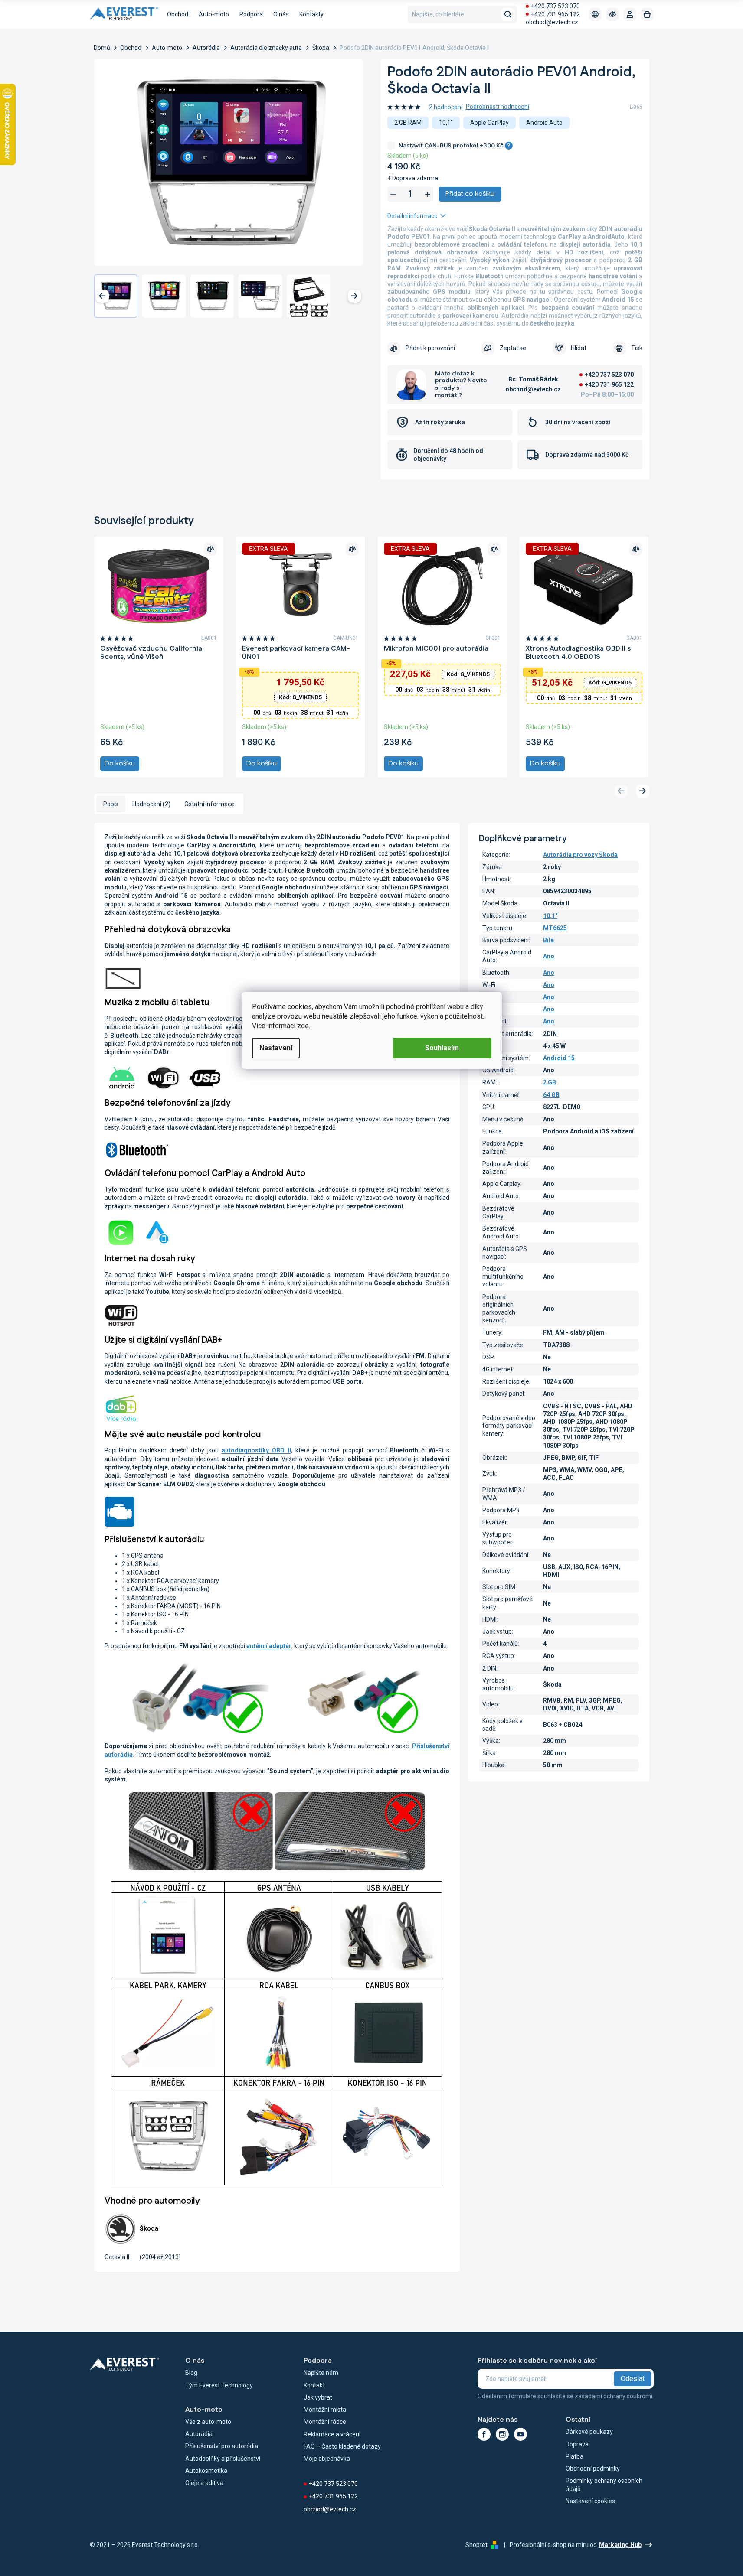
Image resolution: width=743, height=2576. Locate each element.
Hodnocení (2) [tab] (151, 804)
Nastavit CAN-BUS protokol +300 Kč (455, 146)
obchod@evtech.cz (552, 22)
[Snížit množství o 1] (393, 194)
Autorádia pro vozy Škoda (580, 855)
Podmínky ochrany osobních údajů (604, 2485)
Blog (191, 2373)
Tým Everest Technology (219, 2385)
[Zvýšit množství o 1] (428, 194)
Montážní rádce (325, 2422)
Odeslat (633, 2379)
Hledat (508, 14)
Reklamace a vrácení (332, 2434)
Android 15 (559, 1058)
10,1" (550, 916)
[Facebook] (484, 2434)
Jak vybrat (318, 2397)
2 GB (550, 1082)
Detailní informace (412, 216)
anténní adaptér (269, 1646)
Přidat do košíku (470, 194)
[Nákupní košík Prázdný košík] (647, 14)
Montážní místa (325, 2410)
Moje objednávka (327, 2459)
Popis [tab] (111, 804)
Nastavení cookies (590, 2501)
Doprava (577, 2444)
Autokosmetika (206, 2471)
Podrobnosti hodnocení (498, 107)
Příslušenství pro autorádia (222, 2446)
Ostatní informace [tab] (209, 804)
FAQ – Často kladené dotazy (342, 2446)
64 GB (551, 1095)
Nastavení (276, 1048)
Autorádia (199, 2434)
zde (303, 1026)
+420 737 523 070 (555, 6)
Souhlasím (442, 1048)
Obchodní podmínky (593, 2469)
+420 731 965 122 (555, 14)
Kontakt (314, 2385)
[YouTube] (520, 2434)
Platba (574, 2456)
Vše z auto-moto (208, 2422)
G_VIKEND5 (300, 697)
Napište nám (321, 2373)
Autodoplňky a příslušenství (223, 2459)
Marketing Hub (620, 2545)
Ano (549, 956)
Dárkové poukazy (589, 2432)
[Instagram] (502, 2434)
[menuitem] (178, 14)
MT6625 (555, 928)
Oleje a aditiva (204, 2483)
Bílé (548, 940)
